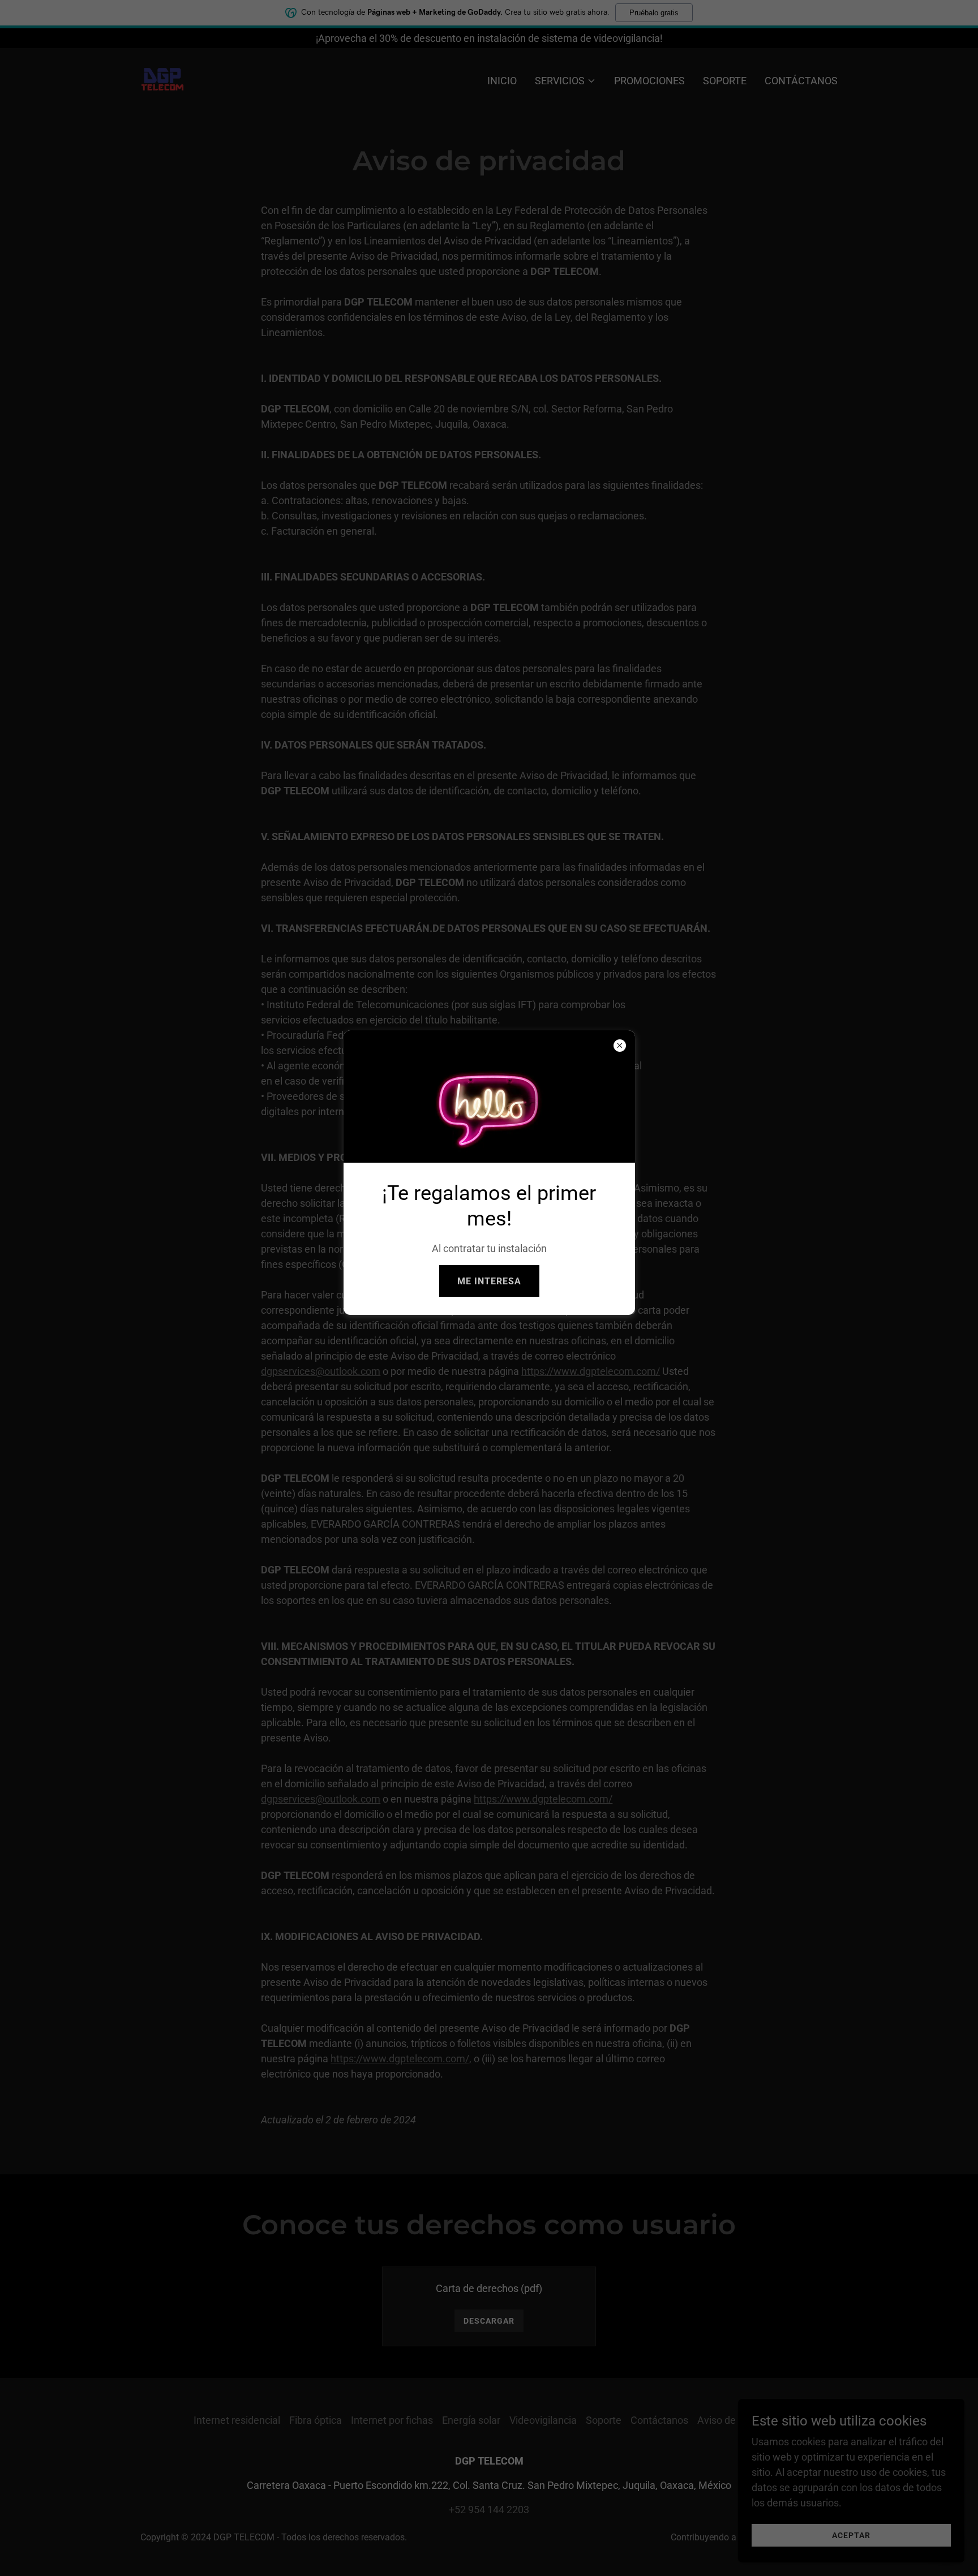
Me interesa (489, 1281)
